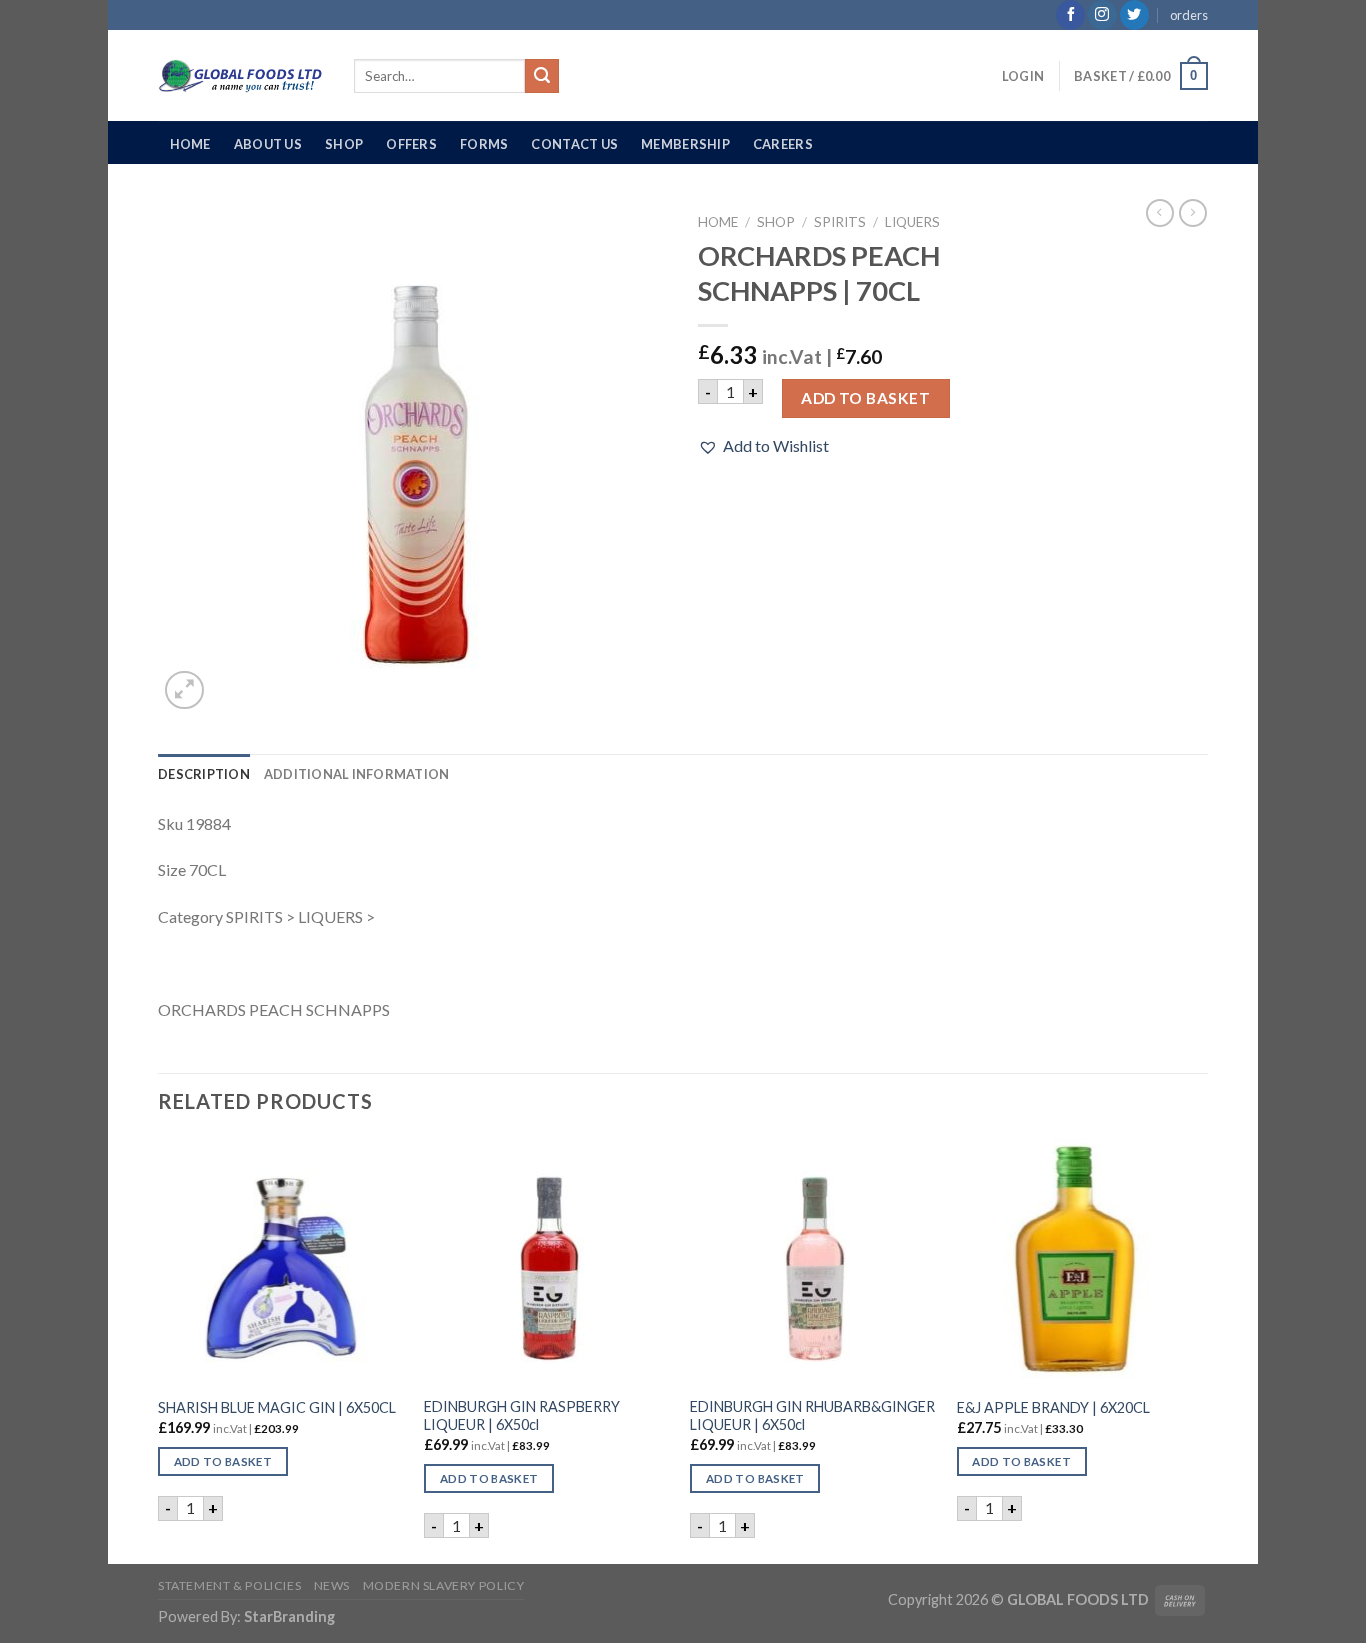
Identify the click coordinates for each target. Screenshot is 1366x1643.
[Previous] (159, 1349)
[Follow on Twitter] (1134, 15)
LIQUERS (912, 222)
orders (1189, 15)
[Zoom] (184, 690)
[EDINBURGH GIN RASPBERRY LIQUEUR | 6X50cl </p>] (547, 1261)
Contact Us (574, 144)
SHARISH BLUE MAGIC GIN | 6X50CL (277, 1407)
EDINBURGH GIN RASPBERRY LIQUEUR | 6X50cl (522, 1416)
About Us (268, 144)
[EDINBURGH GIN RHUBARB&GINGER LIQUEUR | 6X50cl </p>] (813, 1261)
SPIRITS (840, 222)
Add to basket (865, 398)
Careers (783, 144)
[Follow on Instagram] (1102, 15)
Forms (484, 144)
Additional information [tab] (357, 774)
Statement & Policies (229, 1585)
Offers (411, 144)
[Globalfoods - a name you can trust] (241, 76)
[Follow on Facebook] (1070, 15)
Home (190, 144)
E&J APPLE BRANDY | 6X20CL (1053, 1407)
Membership (685, 144)
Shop (344, 144)
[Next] (1202, 1349)
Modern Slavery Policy (444, 1585)
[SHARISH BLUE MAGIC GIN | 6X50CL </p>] (281, 1261)
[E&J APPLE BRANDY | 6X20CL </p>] (1080, 1261)
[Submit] (542, 76)
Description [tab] (204, 774)
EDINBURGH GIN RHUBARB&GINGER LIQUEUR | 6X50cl (812, 1416)
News (332, 1585)
